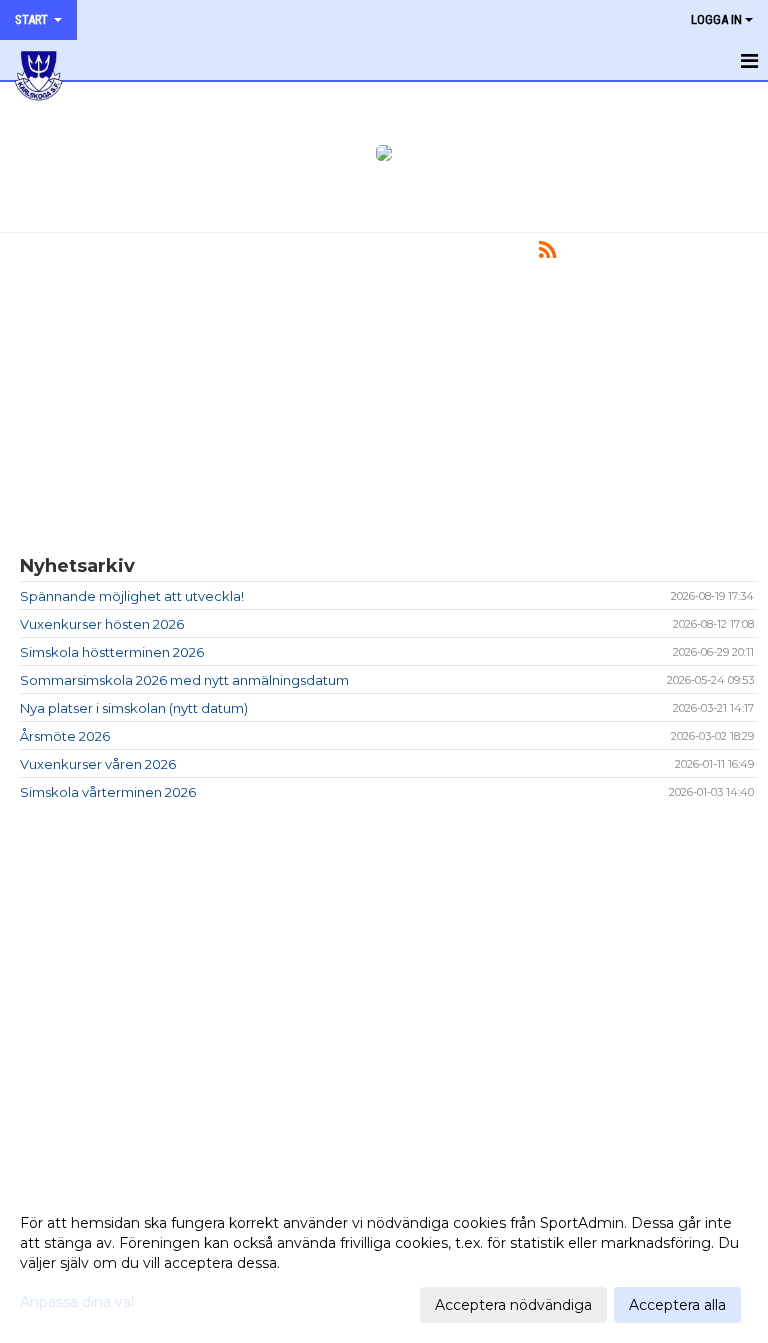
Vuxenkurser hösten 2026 (102, 624)
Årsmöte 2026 (65, 736)
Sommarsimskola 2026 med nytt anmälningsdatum (184, 680)
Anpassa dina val (77, 1302)
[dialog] (384, 1263)
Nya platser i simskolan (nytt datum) (134, 708)
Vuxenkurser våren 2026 (98, 764)
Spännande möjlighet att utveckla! (132, 596)
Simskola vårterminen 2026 (108, 792)
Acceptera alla (677, 1305)
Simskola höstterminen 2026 (112, 652)
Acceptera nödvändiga (513, 1305)
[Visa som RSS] (547, 253)
